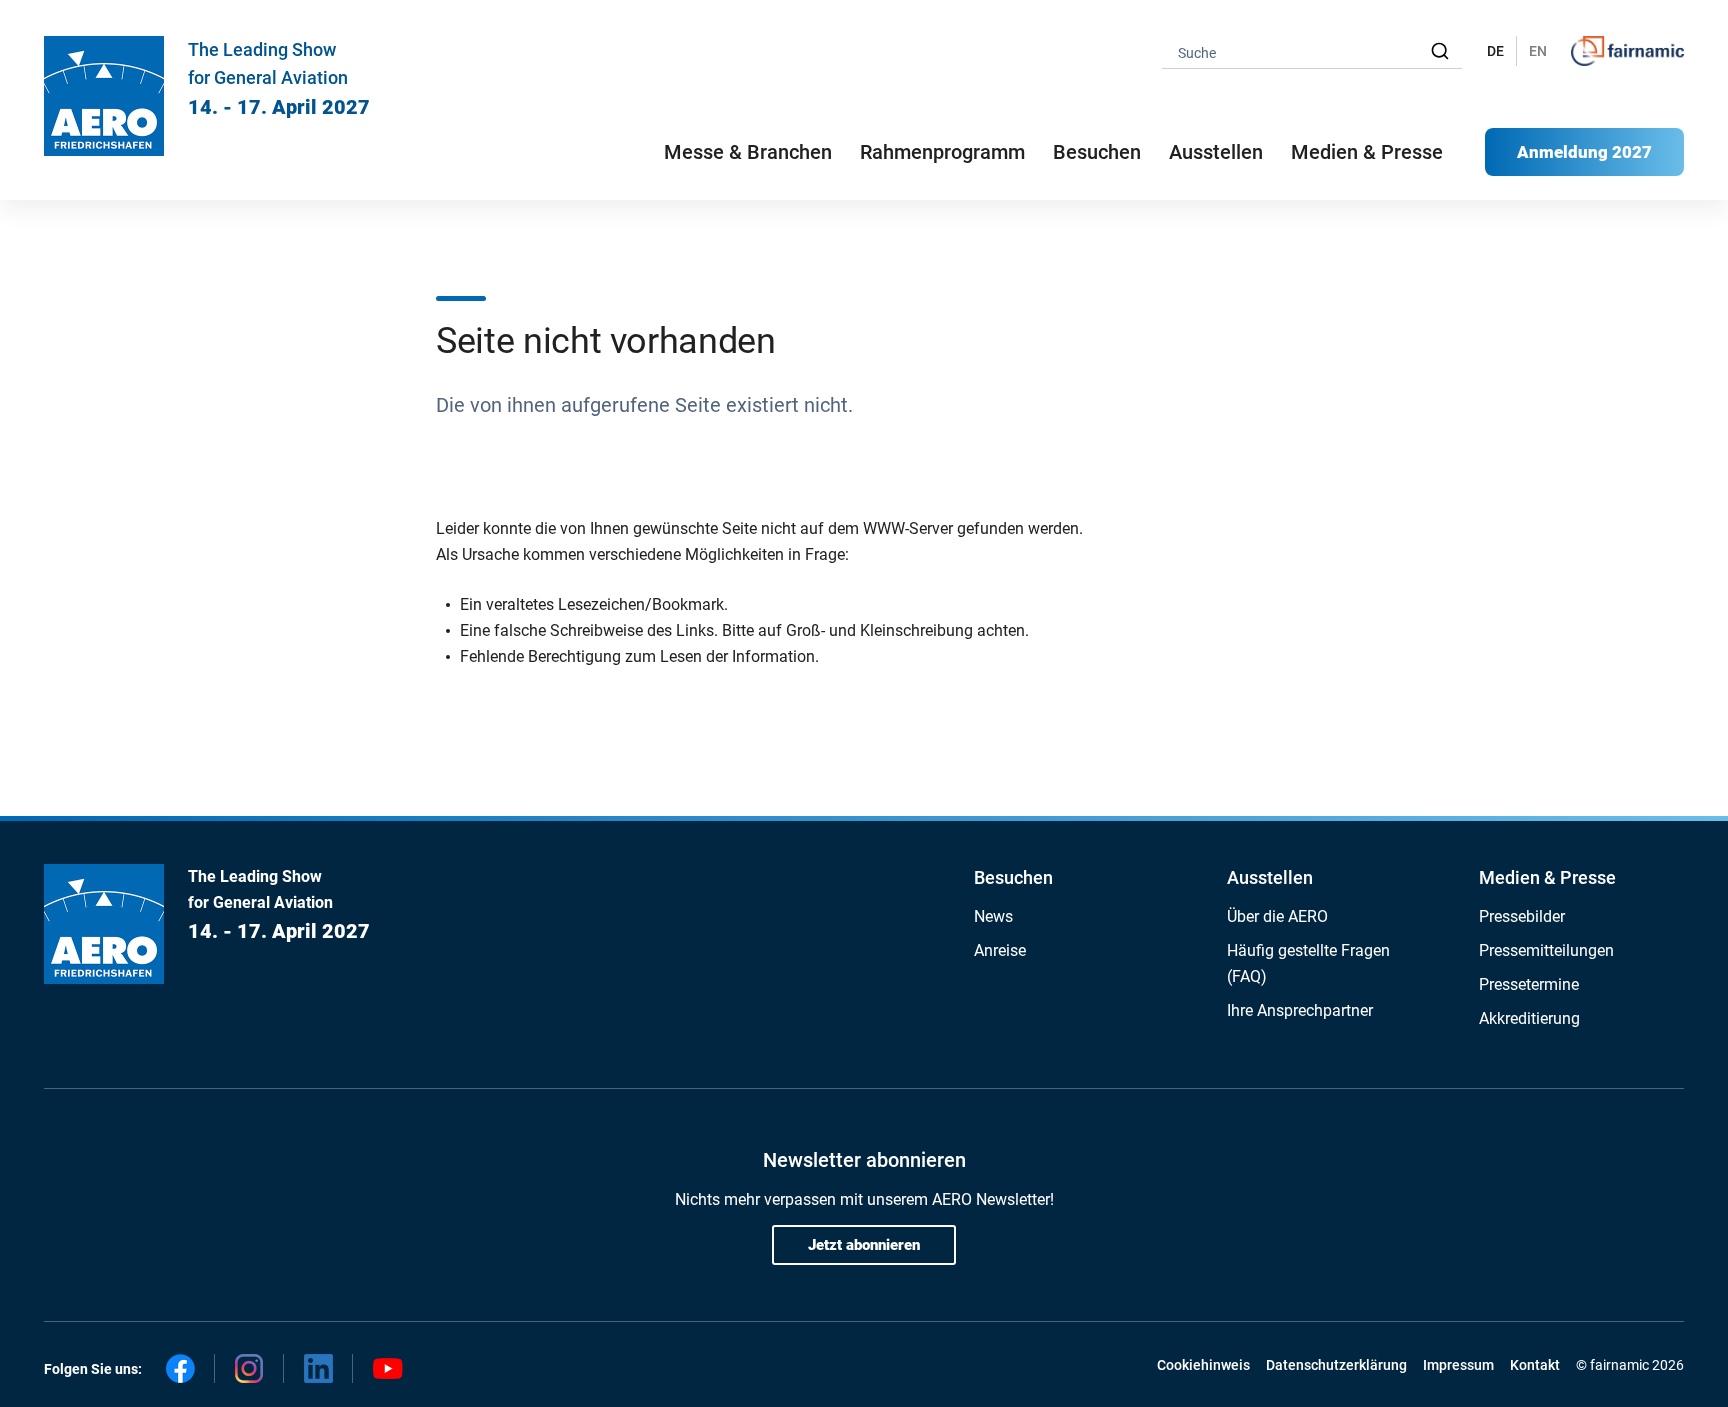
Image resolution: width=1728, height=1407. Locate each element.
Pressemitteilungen (1546, 950)
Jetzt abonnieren (864, 1245)
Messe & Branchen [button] (748, 152)
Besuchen (1013, 877)
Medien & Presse (1367, 152)
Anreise (1000, 950)
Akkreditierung (1529, 1018)
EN (1538, 51)
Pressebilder (1522, 916)
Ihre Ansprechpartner (1300, 1010)
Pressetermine (1529, 984)
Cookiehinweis (1203, 1365)
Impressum (1458, 1365)
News (993, 916)
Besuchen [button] (1097, 152)
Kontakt (1535, 1365)
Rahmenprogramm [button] (942, 152)
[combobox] (1312, 51)
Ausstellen (1270, 877)
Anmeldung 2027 (1584, 152)
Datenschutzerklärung (1336, 1365)
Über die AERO (1277, 916)
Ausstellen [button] (1216, 152)
